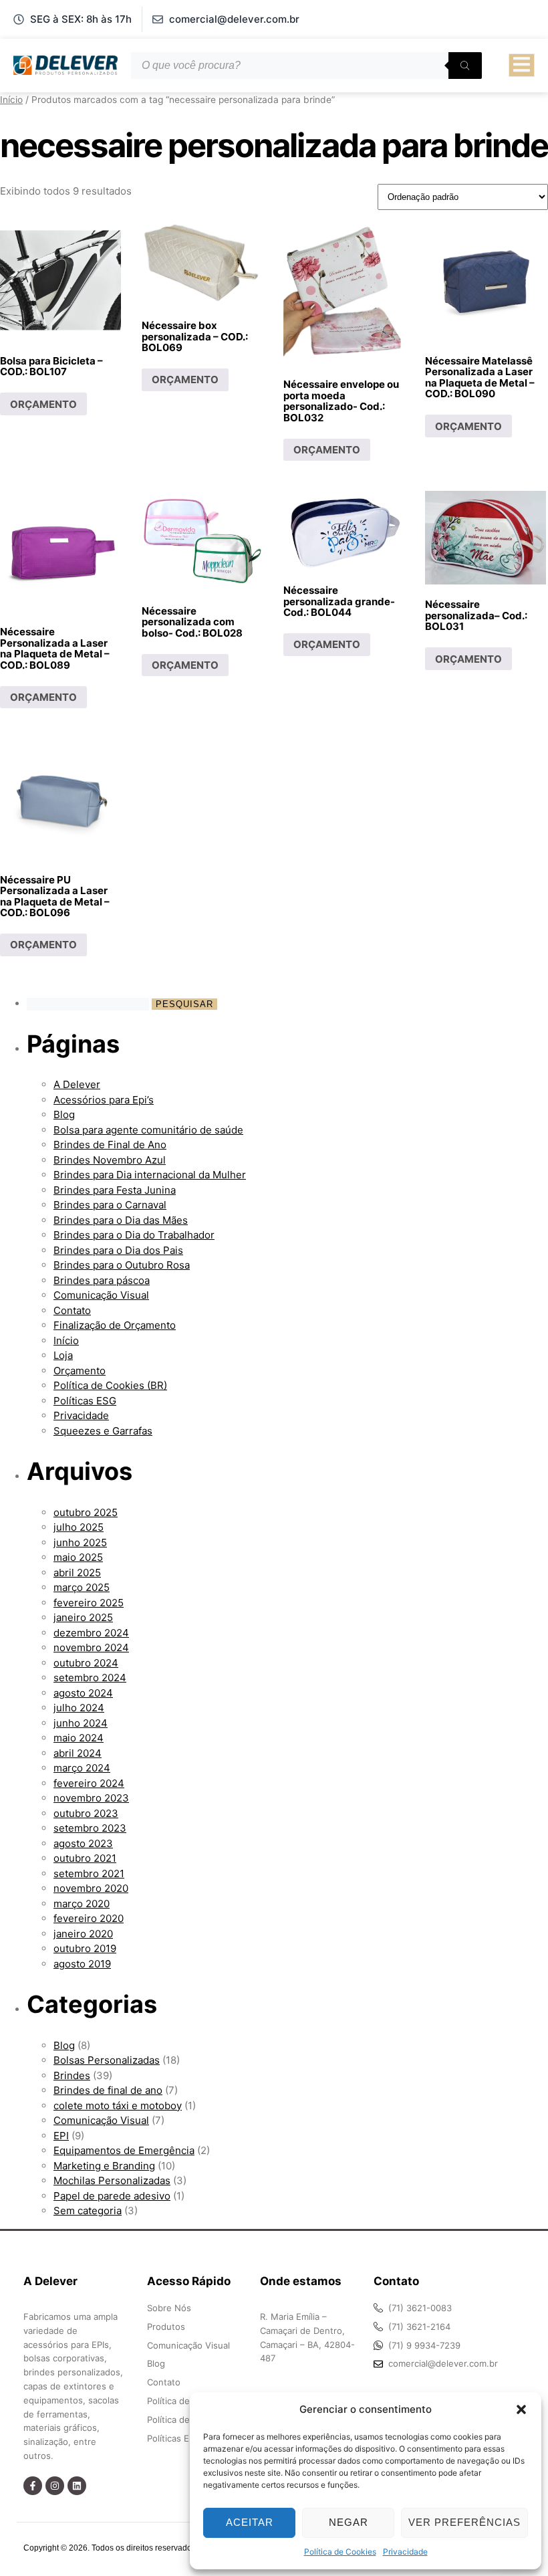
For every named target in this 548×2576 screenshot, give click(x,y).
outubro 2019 (85, 1948)
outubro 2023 (86, 1813)
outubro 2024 (86, 1663)
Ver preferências (464, 2522)
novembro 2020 (91, 1888)
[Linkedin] (77, 2486)
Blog (64, 1114)
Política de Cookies (340, 2552)
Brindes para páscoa (102, 1280)
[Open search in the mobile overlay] (306, 66)
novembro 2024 (91, 1647)
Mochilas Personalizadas (112, 2180)
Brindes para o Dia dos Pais (118, 1250)
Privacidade (405, 2552)
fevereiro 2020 (89, 1918)
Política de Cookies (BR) (110, 1385)
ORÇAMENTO (43, 404)
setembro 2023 (90, 1828)
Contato (72, 1310)
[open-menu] (522, 66)
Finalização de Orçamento (115, 1325)
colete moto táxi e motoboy (118, 2106)
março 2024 (82, 1768)
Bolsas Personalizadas (107, 2060)
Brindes (72, 2075)
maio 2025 (78, 1557)
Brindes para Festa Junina (115, 1190)
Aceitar (250, 2522)
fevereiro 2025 (89, 1603)
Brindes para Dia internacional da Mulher (150, 1175)
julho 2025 (79, 1527)
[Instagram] (55, 2486)
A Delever (77, 1084)
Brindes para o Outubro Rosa (122, 1265)
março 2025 (82, 1587)
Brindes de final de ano (108, 2090)
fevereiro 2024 (89, 1783)
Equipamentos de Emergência (124, 2150)
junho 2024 (81, 1723)
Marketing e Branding (104, 2166)
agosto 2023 (83, 1843)
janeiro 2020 (83, 1934)
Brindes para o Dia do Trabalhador (134, 1235)
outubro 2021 (85, 1858)
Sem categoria (88, 2211)
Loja (63, 1355)
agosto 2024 (83, 1693)
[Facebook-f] (33, 2486)
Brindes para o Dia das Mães (121, 1220)
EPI (61, 2136)
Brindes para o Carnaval (110, 1205)
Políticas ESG (85, 1401)
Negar (349, 2522)
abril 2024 (78, 1753)
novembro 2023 (91, 1798)
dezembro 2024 (91, 1633)
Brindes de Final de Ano (110, 1145)
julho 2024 (79, 1708)
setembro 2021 (89, 1873)
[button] (521, 2409)
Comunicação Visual (101, 1295)
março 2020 (82, 1904)
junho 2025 (80, 1542)
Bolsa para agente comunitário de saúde (148, 1130)
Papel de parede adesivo (112, 2196)
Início (11, 100)
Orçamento (80, 1371)
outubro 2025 (86, 1512)
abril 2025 (77, 1573)
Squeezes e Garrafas (103, 1431)
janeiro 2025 (83, 1617)
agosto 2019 (82, 1964)
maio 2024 (79, 1738)
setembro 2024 (90, 1678)
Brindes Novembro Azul (110, 1160)
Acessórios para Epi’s (104, 1100)
